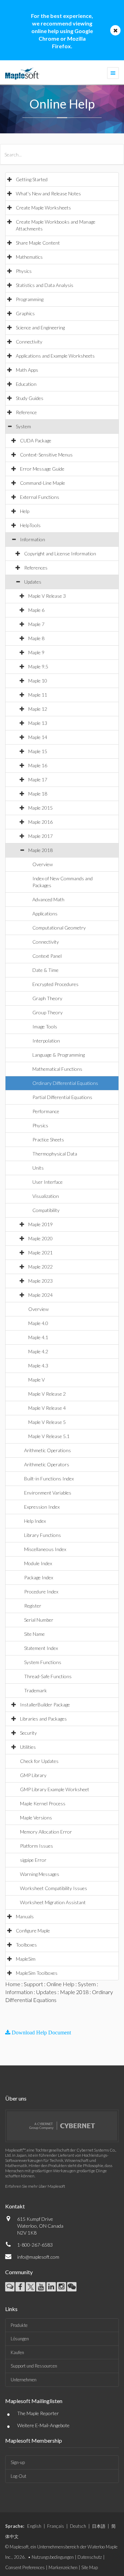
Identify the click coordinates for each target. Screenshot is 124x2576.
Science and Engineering (40, 327)
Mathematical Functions (57, 1069)
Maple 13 (38, 723)
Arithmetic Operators (47, 1464)
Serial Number (39, 1620)
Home (13, 1984)
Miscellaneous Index (45, 1549)
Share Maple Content (38, 243)
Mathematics (29, 257)
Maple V (37, 1380)
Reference (26, 412)
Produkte (19, 2325)
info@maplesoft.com (38, 2257)
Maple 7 (36, 624)
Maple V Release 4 (47, 1408)
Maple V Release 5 (47, 1422)
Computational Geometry (59, 928)
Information (33, 539)
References (36, 568)
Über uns (16, 2098)
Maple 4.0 (38, 1323)
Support (33, 1984)
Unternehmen (24, 2380)
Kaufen (17, 2352)
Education (26, 384)
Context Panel (47, 956)
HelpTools (30, 525)
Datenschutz (90, 2557)
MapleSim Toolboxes (37, 1973)
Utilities (28, 1747)
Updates (33, 582)
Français (56, 2526)
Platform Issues (37, 1846)
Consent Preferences (25, 2567)
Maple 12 (38, 709)
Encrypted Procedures (55, 984)
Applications (45, 914)
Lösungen (20, 2339)
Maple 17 (38, 779)
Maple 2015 (40, 808)
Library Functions (43, 1535)
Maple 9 (36, 652)
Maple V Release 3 (47, 596)
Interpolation (46, 1041)
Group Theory (48, 1012)
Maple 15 (38, 751)
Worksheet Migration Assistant (53, 1902)
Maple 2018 (40, 850)
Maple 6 (36, 610)
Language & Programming (59, 1055)
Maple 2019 (40, 1224)
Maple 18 (38, 794)
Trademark (35, 1690)
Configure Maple (33, 1931)
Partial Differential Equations (62, 1097)
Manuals (25, 1916)
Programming (30, 299)
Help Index (35, 1521)
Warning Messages (40, 1874)
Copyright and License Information (60, 553)
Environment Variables (48, 1493)
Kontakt (15, 2206)
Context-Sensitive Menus (46, 455)
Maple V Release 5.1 (49, 1436)
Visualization (46, 1196)
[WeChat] (72, 2287)
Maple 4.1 (38, 1337)
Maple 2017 (40, 836)
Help (25, 511)
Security (28, 1733)
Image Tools (45, 1027)
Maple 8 (36, 638)
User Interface (48, 1182)
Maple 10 (38, 681)
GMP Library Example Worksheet (55, 1789)
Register (33, 1606)
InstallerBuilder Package (45, 1705)
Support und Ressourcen (34, 2366)
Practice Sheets (48, 1140)
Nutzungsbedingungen (53, 2557)
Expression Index (42, 1507)
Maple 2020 (40, 1238)
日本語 (99, 2526)
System (23, 426)
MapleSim (26, 1959)
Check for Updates (39, 1761)
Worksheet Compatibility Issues (54, 1888)
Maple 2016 (40, 822)
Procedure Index (41, 1592)
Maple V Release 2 (47, 1394)
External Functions (40, 497)
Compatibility (46, 1210)
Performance (46, 1111)
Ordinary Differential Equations (65, 1083)
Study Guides (30, 398)
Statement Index (41, 1648)
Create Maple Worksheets (43, 208)
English (34, 2526)
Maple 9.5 (38, 666)
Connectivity (29, 342)
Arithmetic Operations (48, 1450)
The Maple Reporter (38, 2413)
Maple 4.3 (38, 1366)
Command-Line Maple (43, 483)
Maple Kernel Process (43, 1803)
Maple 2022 (40, 1267)
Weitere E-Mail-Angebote (43, 2425)
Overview (43, 864)
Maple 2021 (40, 1253)
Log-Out (18, 2476)
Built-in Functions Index (49, 1479)
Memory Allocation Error (46, 1832)
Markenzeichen (63, 2567)
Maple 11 (38, 695)
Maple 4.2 (38, 1351)
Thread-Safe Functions (48, 1676)
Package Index (39, 1577)
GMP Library (33, 1775)
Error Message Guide (42, 469)
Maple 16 (38, 765)
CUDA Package (36, 440)
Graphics (25, 313)
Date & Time (45, 970)
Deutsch (78, 2526)
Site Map (90, 2567)
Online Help (60, 1984)
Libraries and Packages (43, 1719)
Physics (24, 271)
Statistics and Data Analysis (45, 285)
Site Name (34, 1634)
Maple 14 (38, 737)
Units (38, 1168)
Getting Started (32, 179)
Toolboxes (26, 1945)
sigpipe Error (33, 1860)
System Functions (43, 1662)
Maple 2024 (40, 1295)
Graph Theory (47, 998)
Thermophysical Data (55, 1154)
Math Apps (27, 370)
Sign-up (18, 2462)
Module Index (38, 1563)
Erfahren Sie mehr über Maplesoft (35, 2186)
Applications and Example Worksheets (55, 356)
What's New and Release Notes (48, 193)
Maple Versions (36, 1818)
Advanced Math (48, 899)
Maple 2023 (40, 1281)
